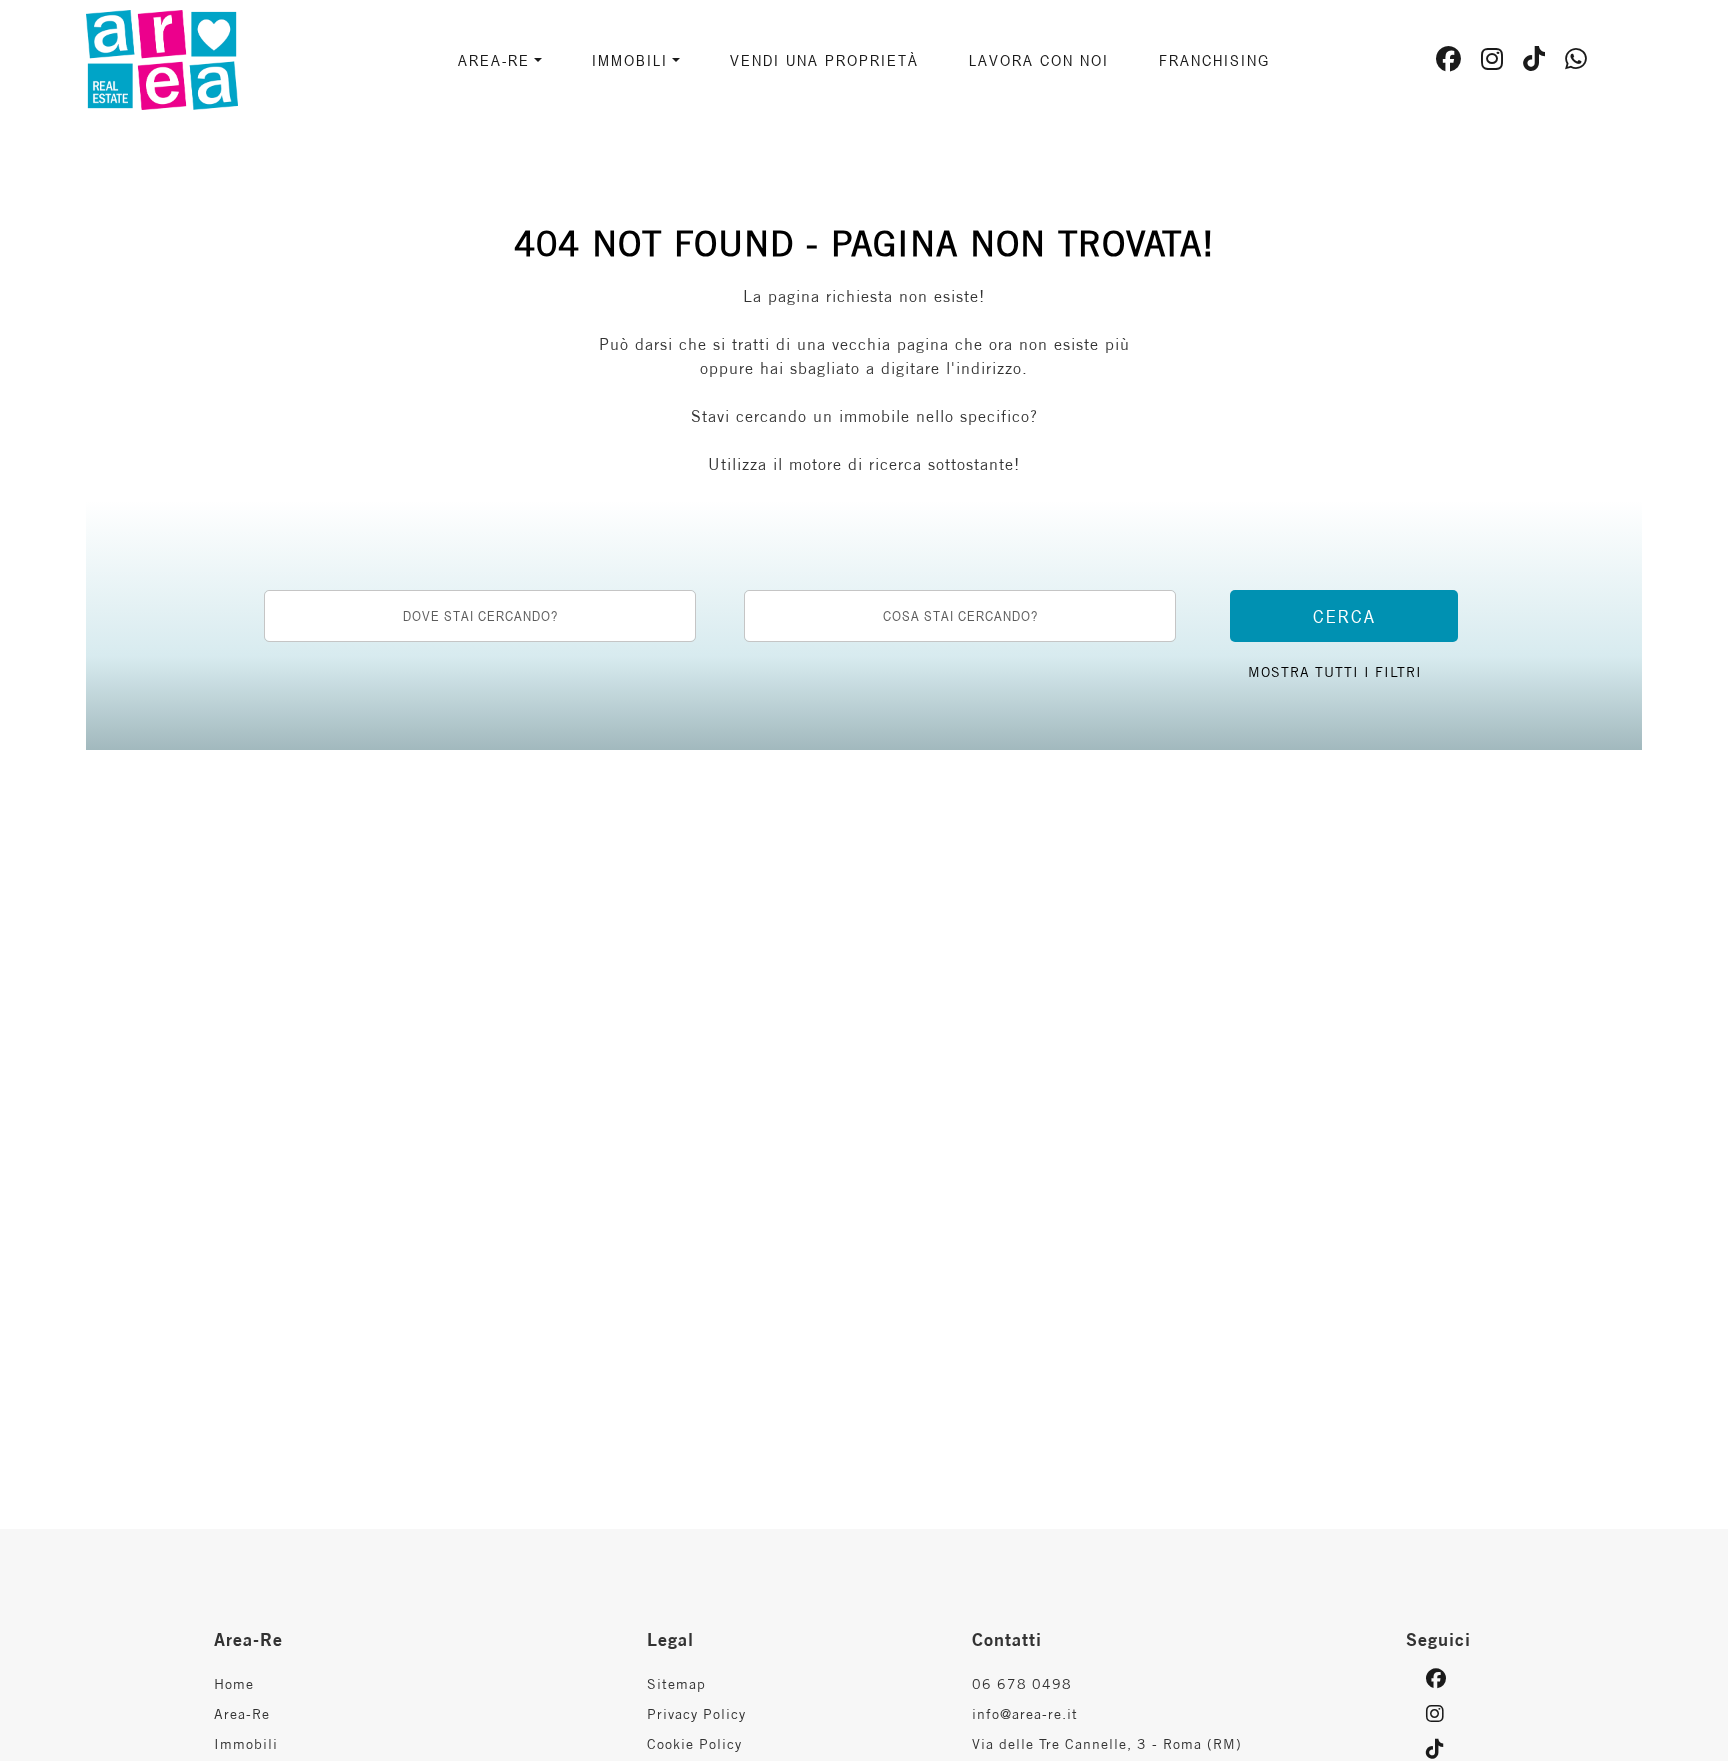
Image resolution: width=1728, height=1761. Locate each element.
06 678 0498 (1022, 1684)
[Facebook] (1449, 62)
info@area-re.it (1025, 1714)
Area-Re (242, 1714)
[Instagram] (1492, 62)
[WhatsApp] (1576, 62)
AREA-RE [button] (494, 60)
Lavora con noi (1039, 60)
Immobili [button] (630, 60)
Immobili (246, 1744)
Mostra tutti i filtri (1335, 672)
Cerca (1344, 616)
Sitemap (676, 1684)
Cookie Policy (694, 1744)
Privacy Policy (696, 1714)
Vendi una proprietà (824, 60)
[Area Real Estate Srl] (215, 58)
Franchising (1214, 60)
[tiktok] (1534, 62)
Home (234, 1684)
